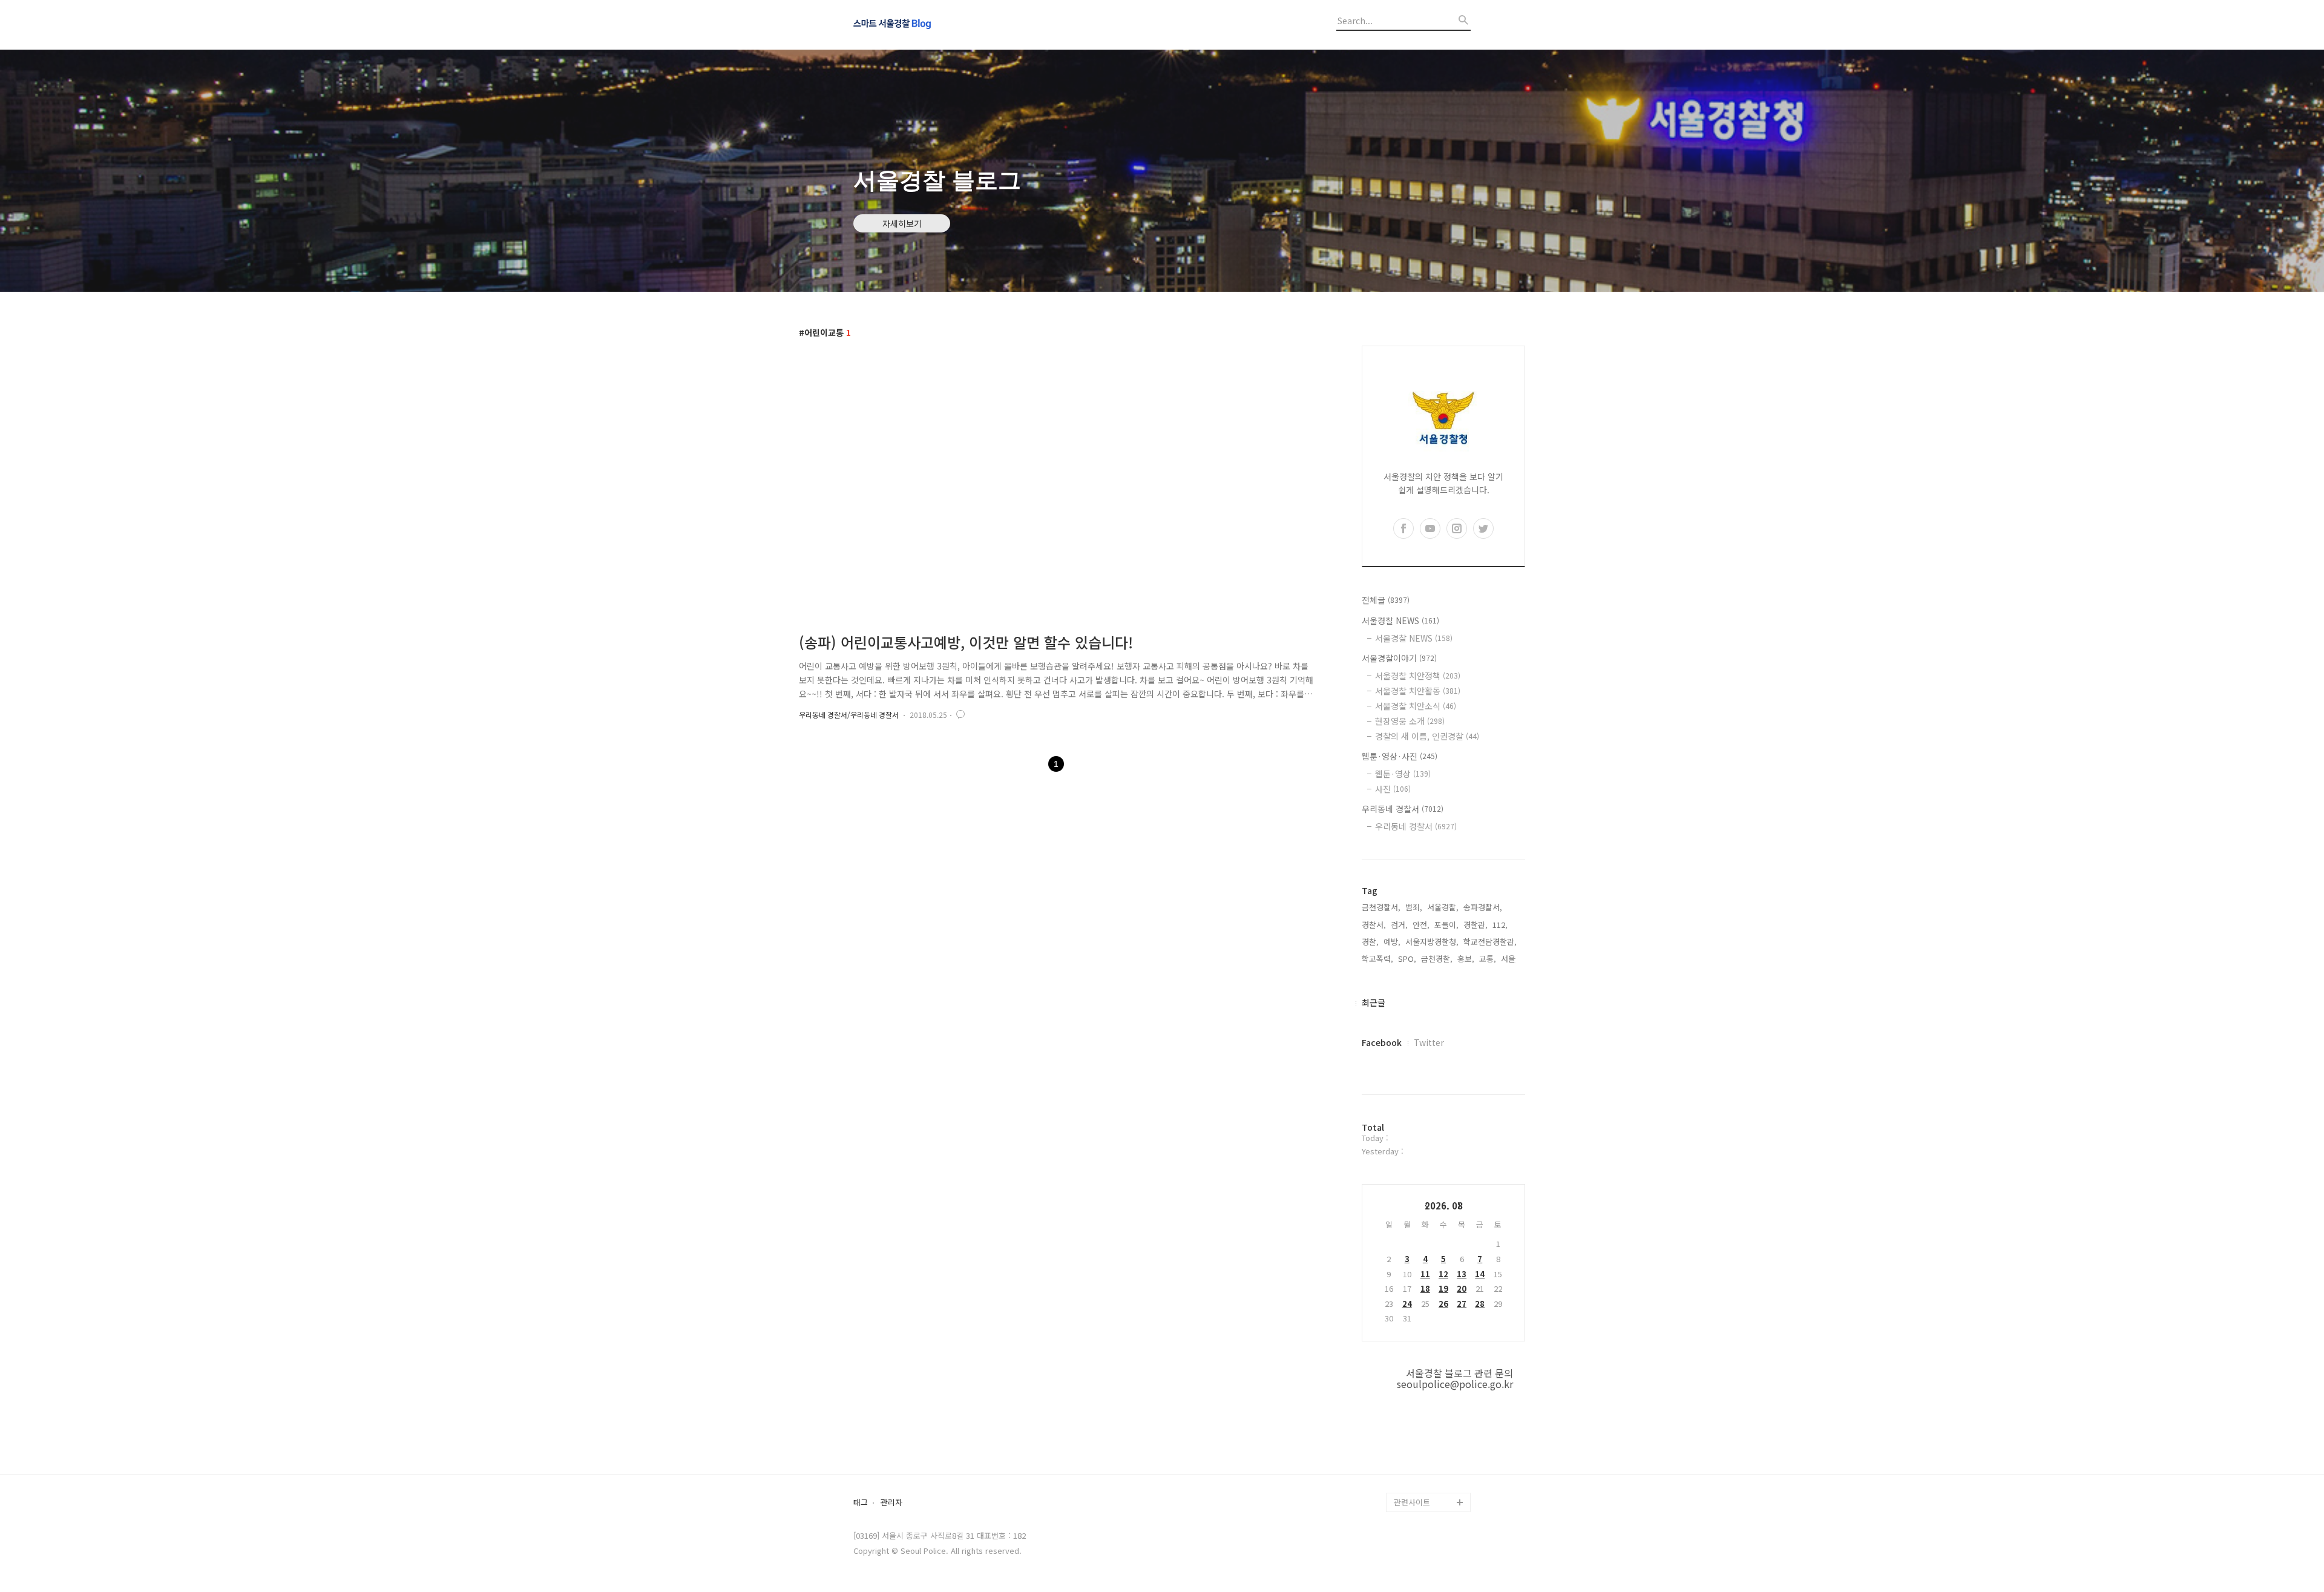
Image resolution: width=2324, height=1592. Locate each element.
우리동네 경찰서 (1403, 809)
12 (1443, 1274)
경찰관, (1475, 925)
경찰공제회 (1413, 1463)
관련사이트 (1412, 1502)
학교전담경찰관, (1490, 942)
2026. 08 (1444, 1206)
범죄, (1414, 907)
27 (1462, 1304)
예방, (1392, 942)
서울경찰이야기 (1399, 658)
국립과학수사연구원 (1427, 1425)
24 (1407, 1304)
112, (1500, 925)
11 (1425, 1274)
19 (1443, 1288)
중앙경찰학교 (1416, 1405)
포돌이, (1446, 925)
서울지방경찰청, (1432, 942)
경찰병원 (1409, 1444)
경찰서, (1374, 925)
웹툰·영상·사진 (1400, 756)
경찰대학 (1409, 1367)
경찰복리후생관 (1420, 1483)
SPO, (1407, 959)
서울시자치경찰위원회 (1431, 1347)
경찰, (1370, 942)
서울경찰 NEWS (1400, 620)
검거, (1399, 925)
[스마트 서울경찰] (920, 25)
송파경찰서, (1483, 907)
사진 (1393, 789)
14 (1480, 1274)
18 (1425, 1288)
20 (1462, 1288)
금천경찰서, (1381, 907)
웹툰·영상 (1403, 774)
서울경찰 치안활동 (1418, 691)
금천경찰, (1437, 959)
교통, (1488, 959)
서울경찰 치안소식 (1416, 706)
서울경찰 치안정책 (1418, 676)
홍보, (1466, 959)
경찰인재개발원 (1420, 1386)
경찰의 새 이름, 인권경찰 (1427, 736)
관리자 (891, 1503)
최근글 (1374, 1002)
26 (1443, 1304)
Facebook (1382, 1042)
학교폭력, (1377, 959)
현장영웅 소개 (1410, 721)
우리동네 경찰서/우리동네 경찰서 (849, 715)
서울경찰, (1443, 907)
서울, (1509, 959)
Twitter (1429, 1042)
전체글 (1386, 600)
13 (1462, 1274)
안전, (1421, 925)
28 (1480, 1304)
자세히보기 (902, 223)
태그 (861, 1503)
